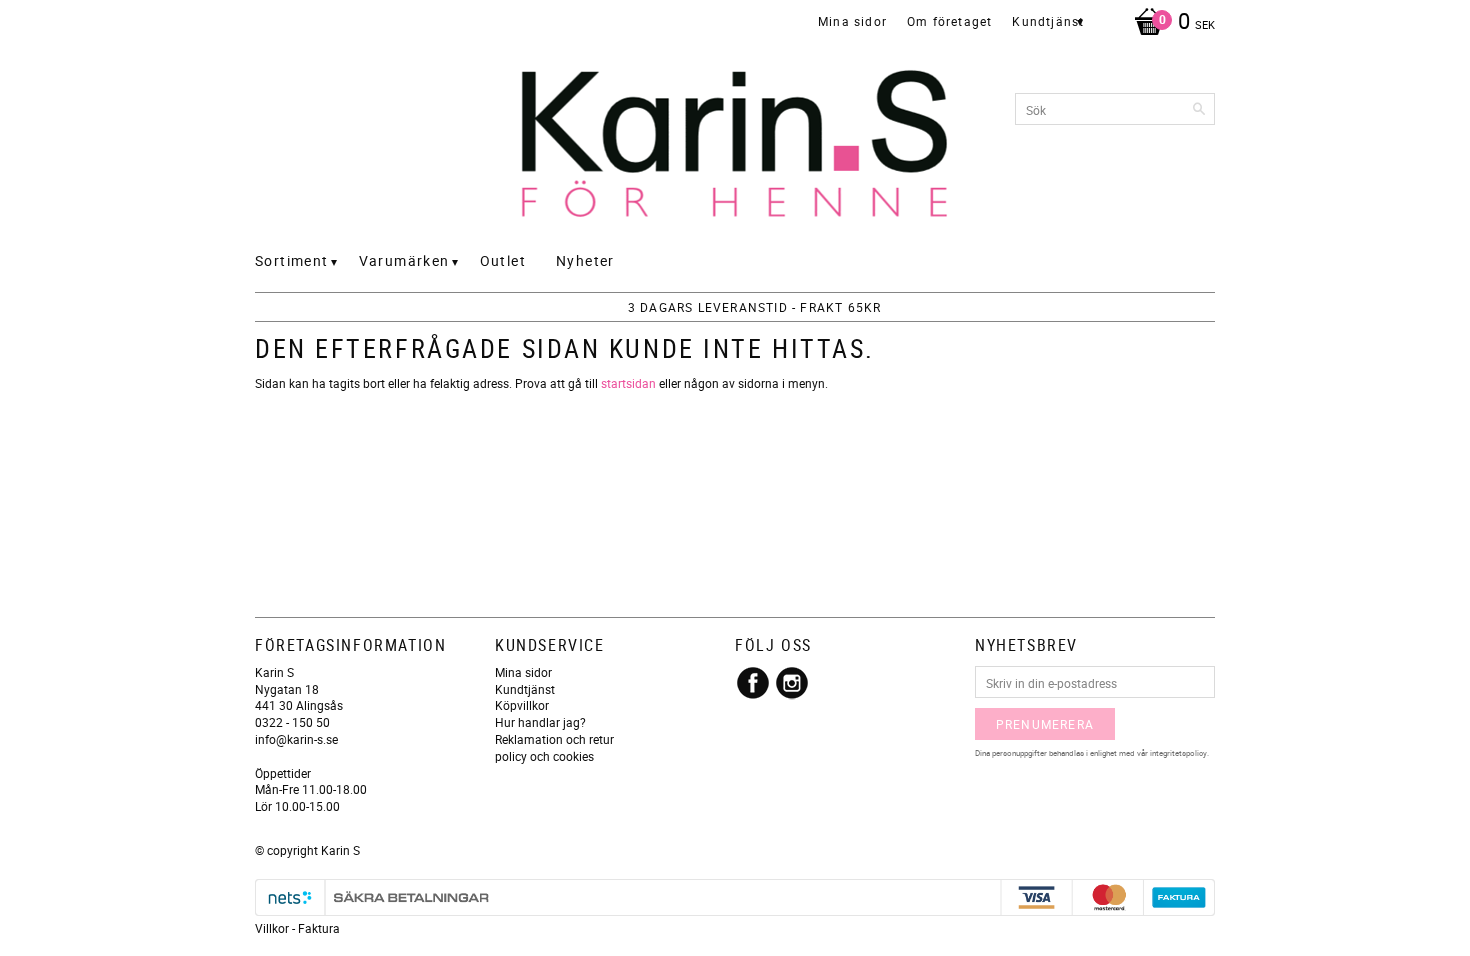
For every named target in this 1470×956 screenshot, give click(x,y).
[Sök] (1200, 109)
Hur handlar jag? (540, 722)
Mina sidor (523, 672)
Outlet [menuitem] (503, 260)
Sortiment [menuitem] (292, 260)
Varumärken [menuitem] (404, 260)
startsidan (628, 383)
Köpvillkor (522, 705)
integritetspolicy (1178, 752)
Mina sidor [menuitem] (852, 21)
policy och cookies (544, 756)
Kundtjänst (525, 689)
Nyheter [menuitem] (585, 260)
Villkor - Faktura (297, 928)
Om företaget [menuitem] (949, 21)
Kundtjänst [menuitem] (1048, 21)
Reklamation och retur (554, 739)
